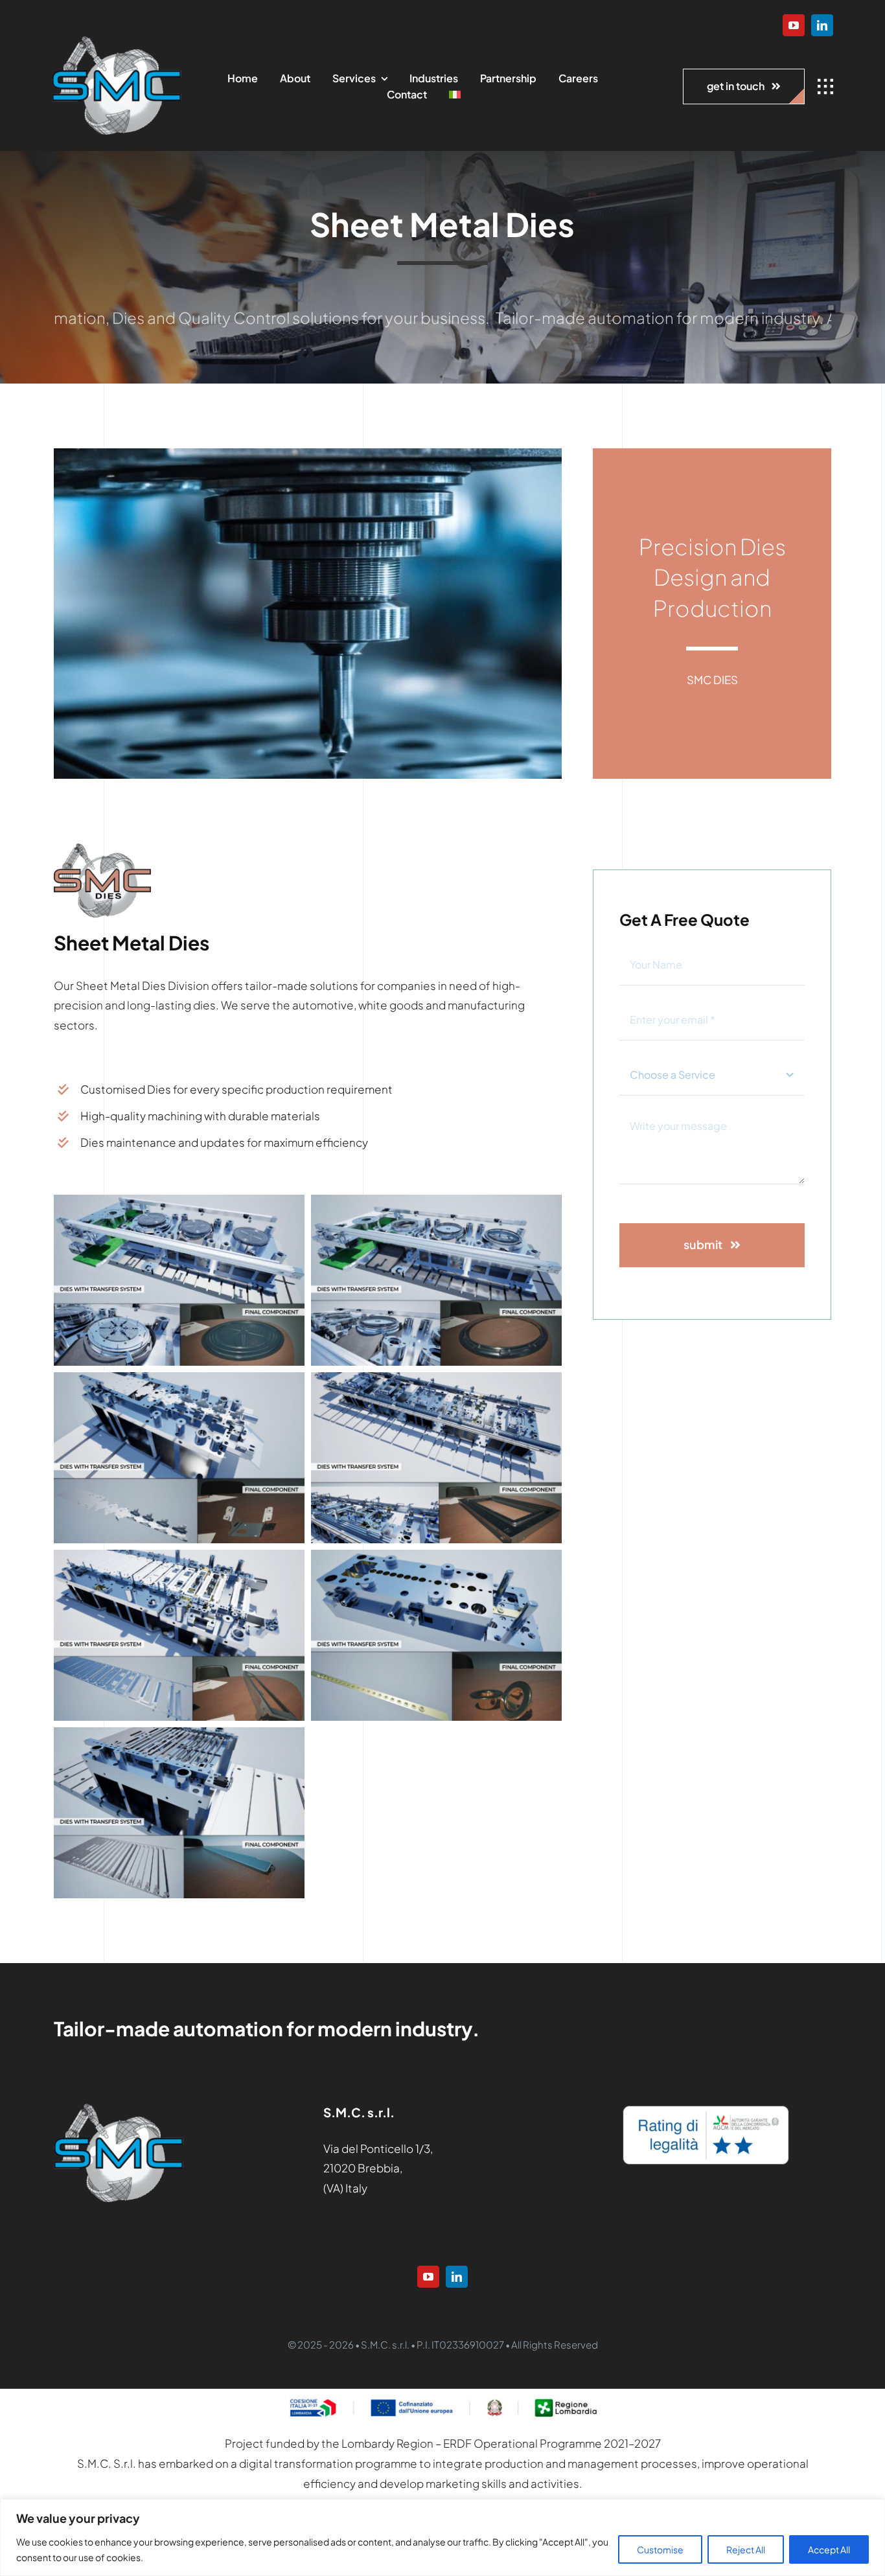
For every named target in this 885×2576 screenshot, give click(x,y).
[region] (442, 2537)
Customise (660, 2549)
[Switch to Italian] (455, 95)
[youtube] (794, 25)
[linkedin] (822, 25)
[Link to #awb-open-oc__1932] (825, 87)
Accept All (829, 2549)
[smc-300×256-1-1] (117, 41)
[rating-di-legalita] (706, 2109)
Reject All (746, 2549)
